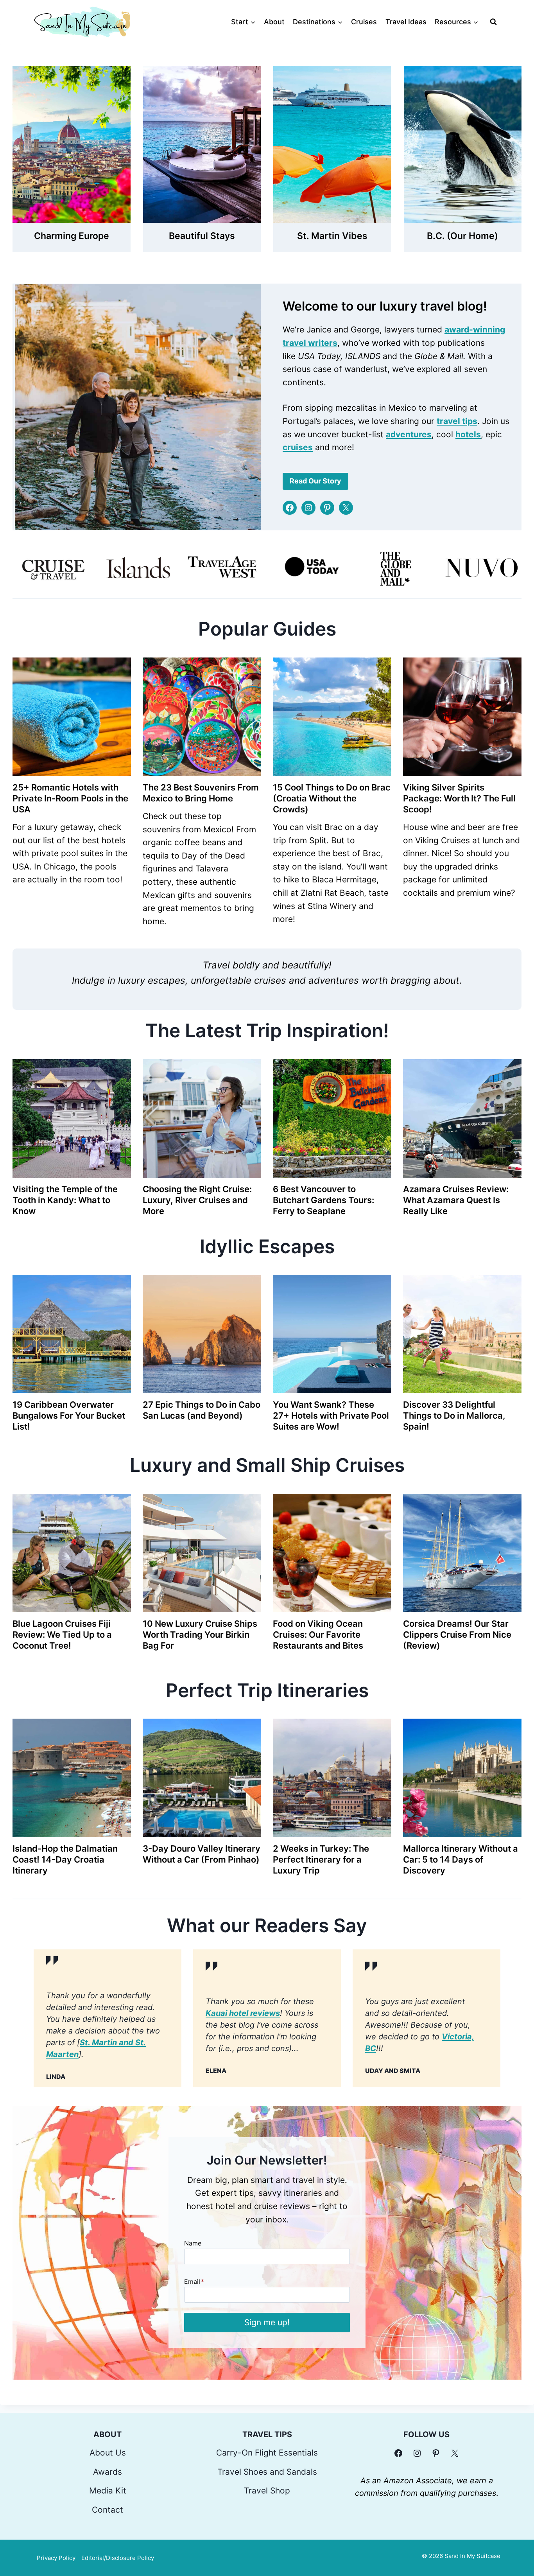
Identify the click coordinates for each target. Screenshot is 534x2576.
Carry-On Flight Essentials (267, 2453)
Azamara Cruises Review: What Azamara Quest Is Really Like (456, 1200)
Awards (108, 2472)
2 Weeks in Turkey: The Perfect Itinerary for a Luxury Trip (321, 1859)
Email (194, 2281)
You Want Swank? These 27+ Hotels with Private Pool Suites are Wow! (331, 1416)
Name (193, 2243)
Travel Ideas (406, 22)
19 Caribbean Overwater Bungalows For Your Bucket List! (69, 1416)
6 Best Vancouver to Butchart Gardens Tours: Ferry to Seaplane (323, 1200)
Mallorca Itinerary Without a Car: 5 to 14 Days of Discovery (461, 1859)
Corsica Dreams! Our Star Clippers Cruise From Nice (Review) (457, 1635)
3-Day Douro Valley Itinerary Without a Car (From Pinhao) (202, 1854)
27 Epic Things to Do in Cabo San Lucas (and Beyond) (202, 1410)
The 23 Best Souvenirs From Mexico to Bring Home (201, 793)
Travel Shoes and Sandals (267, 2472)
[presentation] (72, 717)
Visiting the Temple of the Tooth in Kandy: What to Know (65, 1200)
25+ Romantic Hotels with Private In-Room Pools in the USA (70, 798)
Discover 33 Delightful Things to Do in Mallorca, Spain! (454, 1416)
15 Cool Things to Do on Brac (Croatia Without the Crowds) (332, 798)
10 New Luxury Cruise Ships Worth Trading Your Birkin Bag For (200, 1635)
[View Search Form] (493, 22)
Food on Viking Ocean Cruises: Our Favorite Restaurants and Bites (318, 1635)
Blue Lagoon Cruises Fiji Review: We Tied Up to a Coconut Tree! (62, 1635)
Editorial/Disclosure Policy (118, 2558)
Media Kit (108, 2491)
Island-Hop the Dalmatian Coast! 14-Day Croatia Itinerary (65, 1859)
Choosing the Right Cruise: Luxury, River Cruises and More (197, 1200)
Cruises (364, 22)
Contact (108, 2510)
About (274, 22)
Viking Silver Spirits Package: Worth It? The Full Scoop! (459, 798)
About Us (108, 2453)
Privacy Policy (56, 2558)
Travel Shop (267, 2491)
